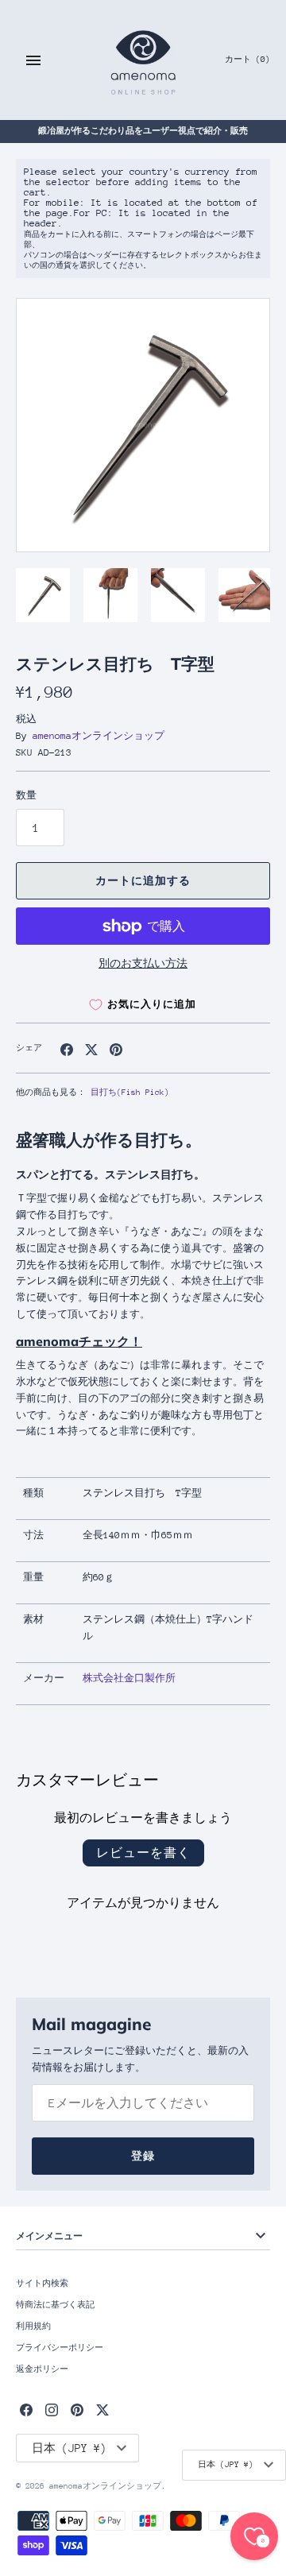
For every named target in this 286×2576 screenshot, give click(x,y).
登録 (143, 2156)
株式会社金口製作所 (129, 1678)
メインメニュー (49, 2236)
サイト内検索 (42, 2284)
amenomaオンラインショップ (99, 736)
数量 (26, 795)
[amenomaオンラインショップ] (143, 60)
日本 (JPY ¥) (226, 2465)
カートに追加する (143, 881)
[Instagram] (52, 2410)
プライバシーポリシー (60, 2348)
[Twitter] (102, 2410)
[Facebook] (26, 2410)
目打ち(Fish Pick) (130, 1093)
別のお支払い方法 (143, 963)
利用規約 (33, 2327)
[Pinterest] (77, 2410)
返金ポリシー (42, 2369)
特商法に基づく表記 (55, 2305)
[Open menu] (33, 60)
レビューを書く (143, 1853)
